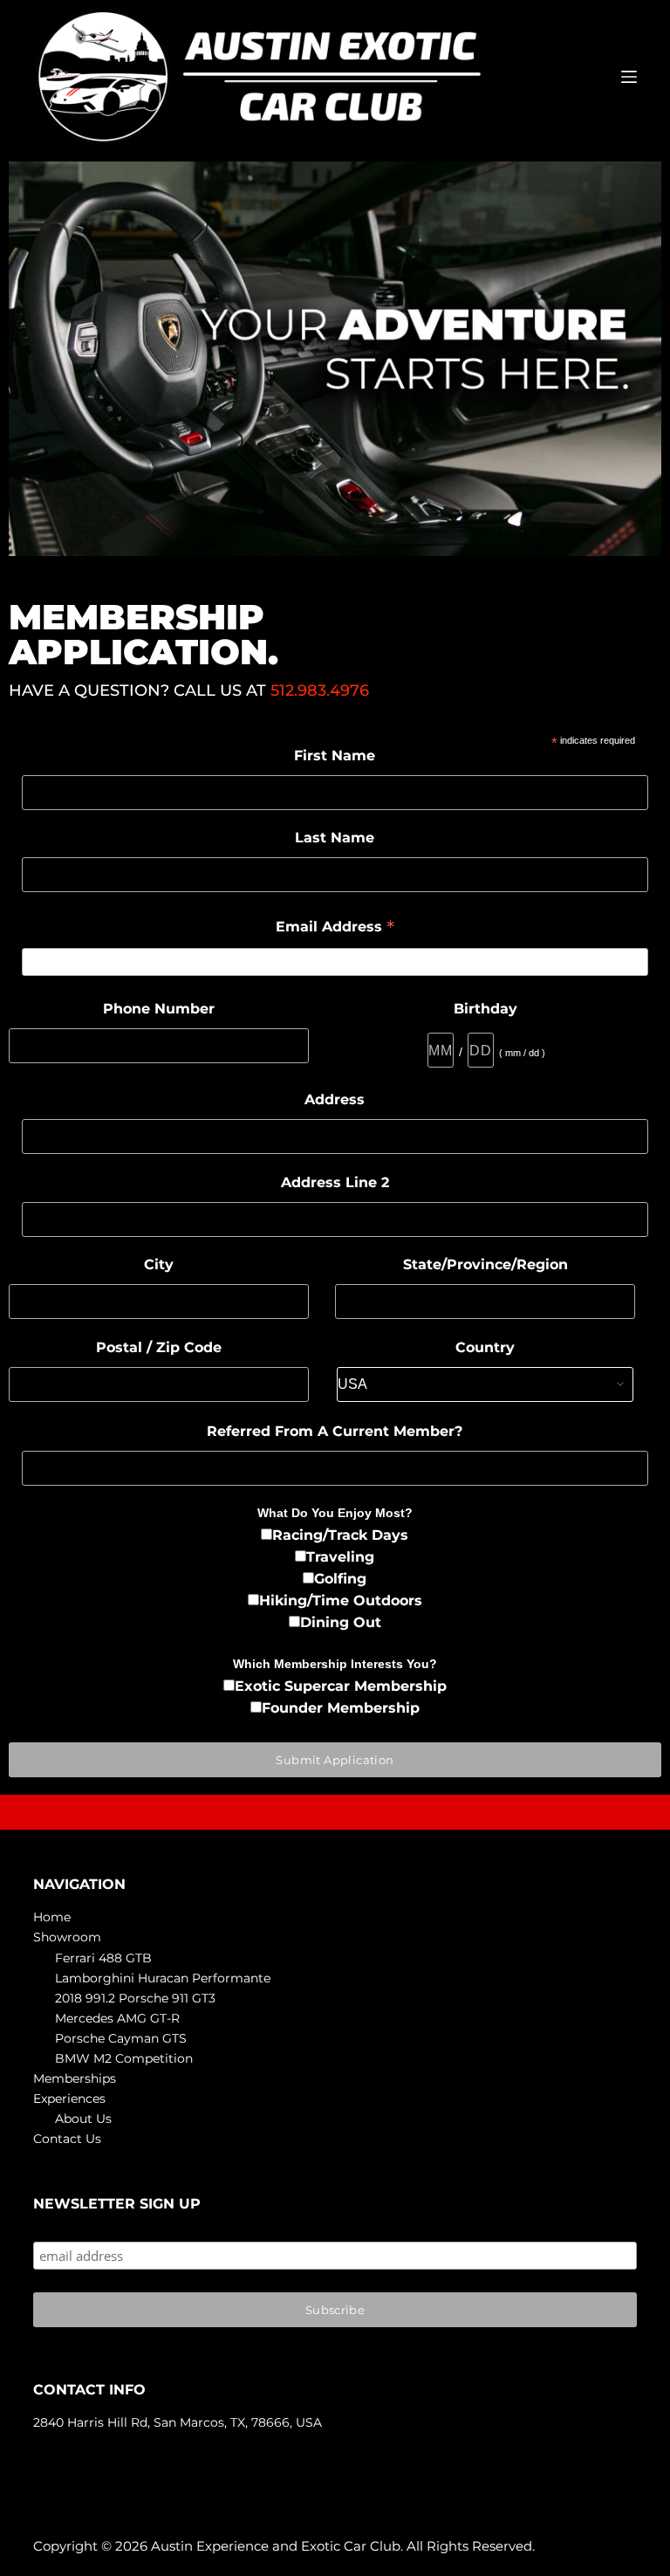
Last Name (335, 838)
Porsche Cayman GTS (121, 2038)
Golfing (340, 1579)
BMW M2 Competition (124, 2058)
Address (335, 1099)
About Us (83, 2119)
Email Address (335, 928)
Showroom (67, 1937)
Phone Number (159, 1009)
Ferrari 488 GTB (103, 1958)
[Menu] (629, 77)
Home (52, 1917)
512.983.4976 (320, 690)
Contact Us (67, 2139)
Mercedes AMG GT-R (117, 2018)
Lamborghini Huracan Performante (163, 1978)
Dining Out (341, 1622)
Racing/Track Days (340, 1535)
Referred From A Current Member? (335, 1431)
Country (485, 1347)
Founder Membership (341, 1708)
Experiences (69, 2099)
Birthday (485, 1009)
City (159, 1264)
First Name (335, 756)
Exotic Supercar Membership (341, 1686)
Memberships (75, 2078)
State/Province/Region (485, 1264)
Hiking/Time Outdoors (341, 1601)
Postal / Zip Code (159, 1347)
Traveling (340, 1557)
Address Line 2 (335, 1182)
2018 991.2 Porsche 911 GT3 (135, 1998)
